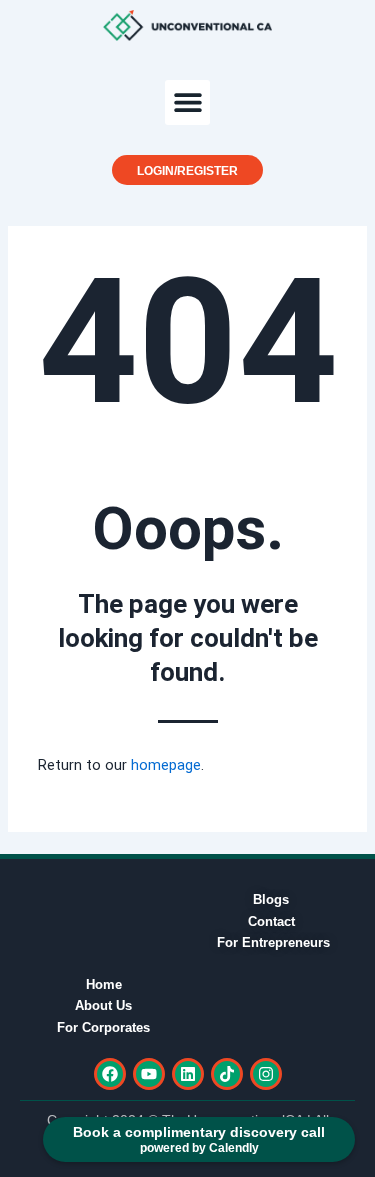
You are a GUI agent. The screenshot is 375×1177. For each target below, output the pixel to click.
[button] (187, 102)
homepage (166, 765)
